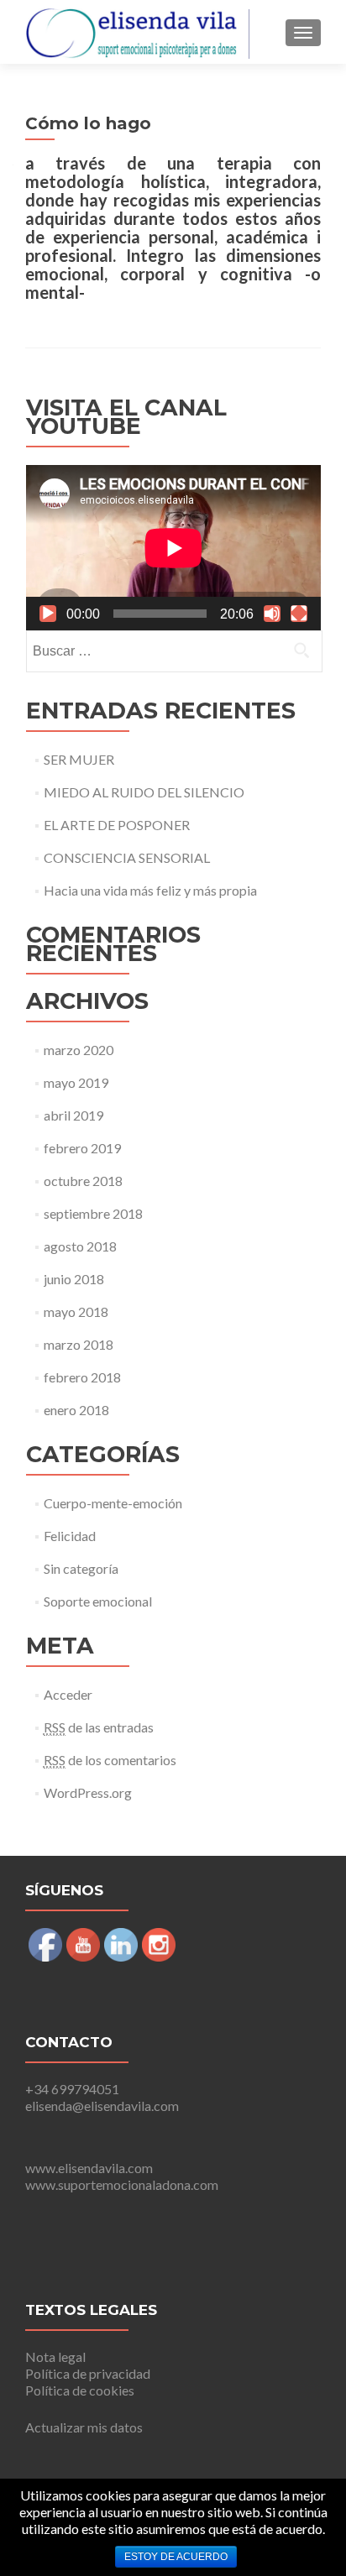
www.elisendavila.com (89, 2168)
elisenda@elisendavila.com (102, 2106)
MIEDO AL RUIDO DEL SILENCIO (144, 792)
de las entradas (99, 1727)
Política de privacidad (88, 2373)
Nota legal (55, 2357)
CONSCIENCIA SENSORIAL (127, 857)
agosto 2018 (80, 1246)
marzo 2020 (79, 1050)
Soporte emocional (98, 1601)
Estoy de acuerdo (176, 2557)
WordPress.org (88, 1792)
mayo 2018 (76, 1312)
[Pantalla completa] (299, 614)
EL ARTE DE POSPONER (117, 825)
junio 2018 (74, 1279)
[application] (173, 548)
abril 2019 (73, 1115)
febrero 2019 (82, 1148)
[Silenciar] (272, 614)
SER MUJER (79, 759)
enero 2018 (76, 1410)
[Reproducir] (48, 614)
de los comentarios (110, 1760)
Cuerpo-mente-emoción (113, 1503)
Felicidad (70, 1536)
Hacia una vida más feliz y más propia (150, 890)
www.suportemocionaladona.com (122, 2184)
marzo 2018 (79, 1344)
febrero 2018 (82, 1377)
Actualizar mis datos (84, 2427)
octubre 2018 (83, 1181)
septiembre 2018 (93, 1213)
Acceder (68, 1694)
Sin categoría (81, 1568)
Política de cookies (80, 2390)
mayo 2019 (76, 1082)
